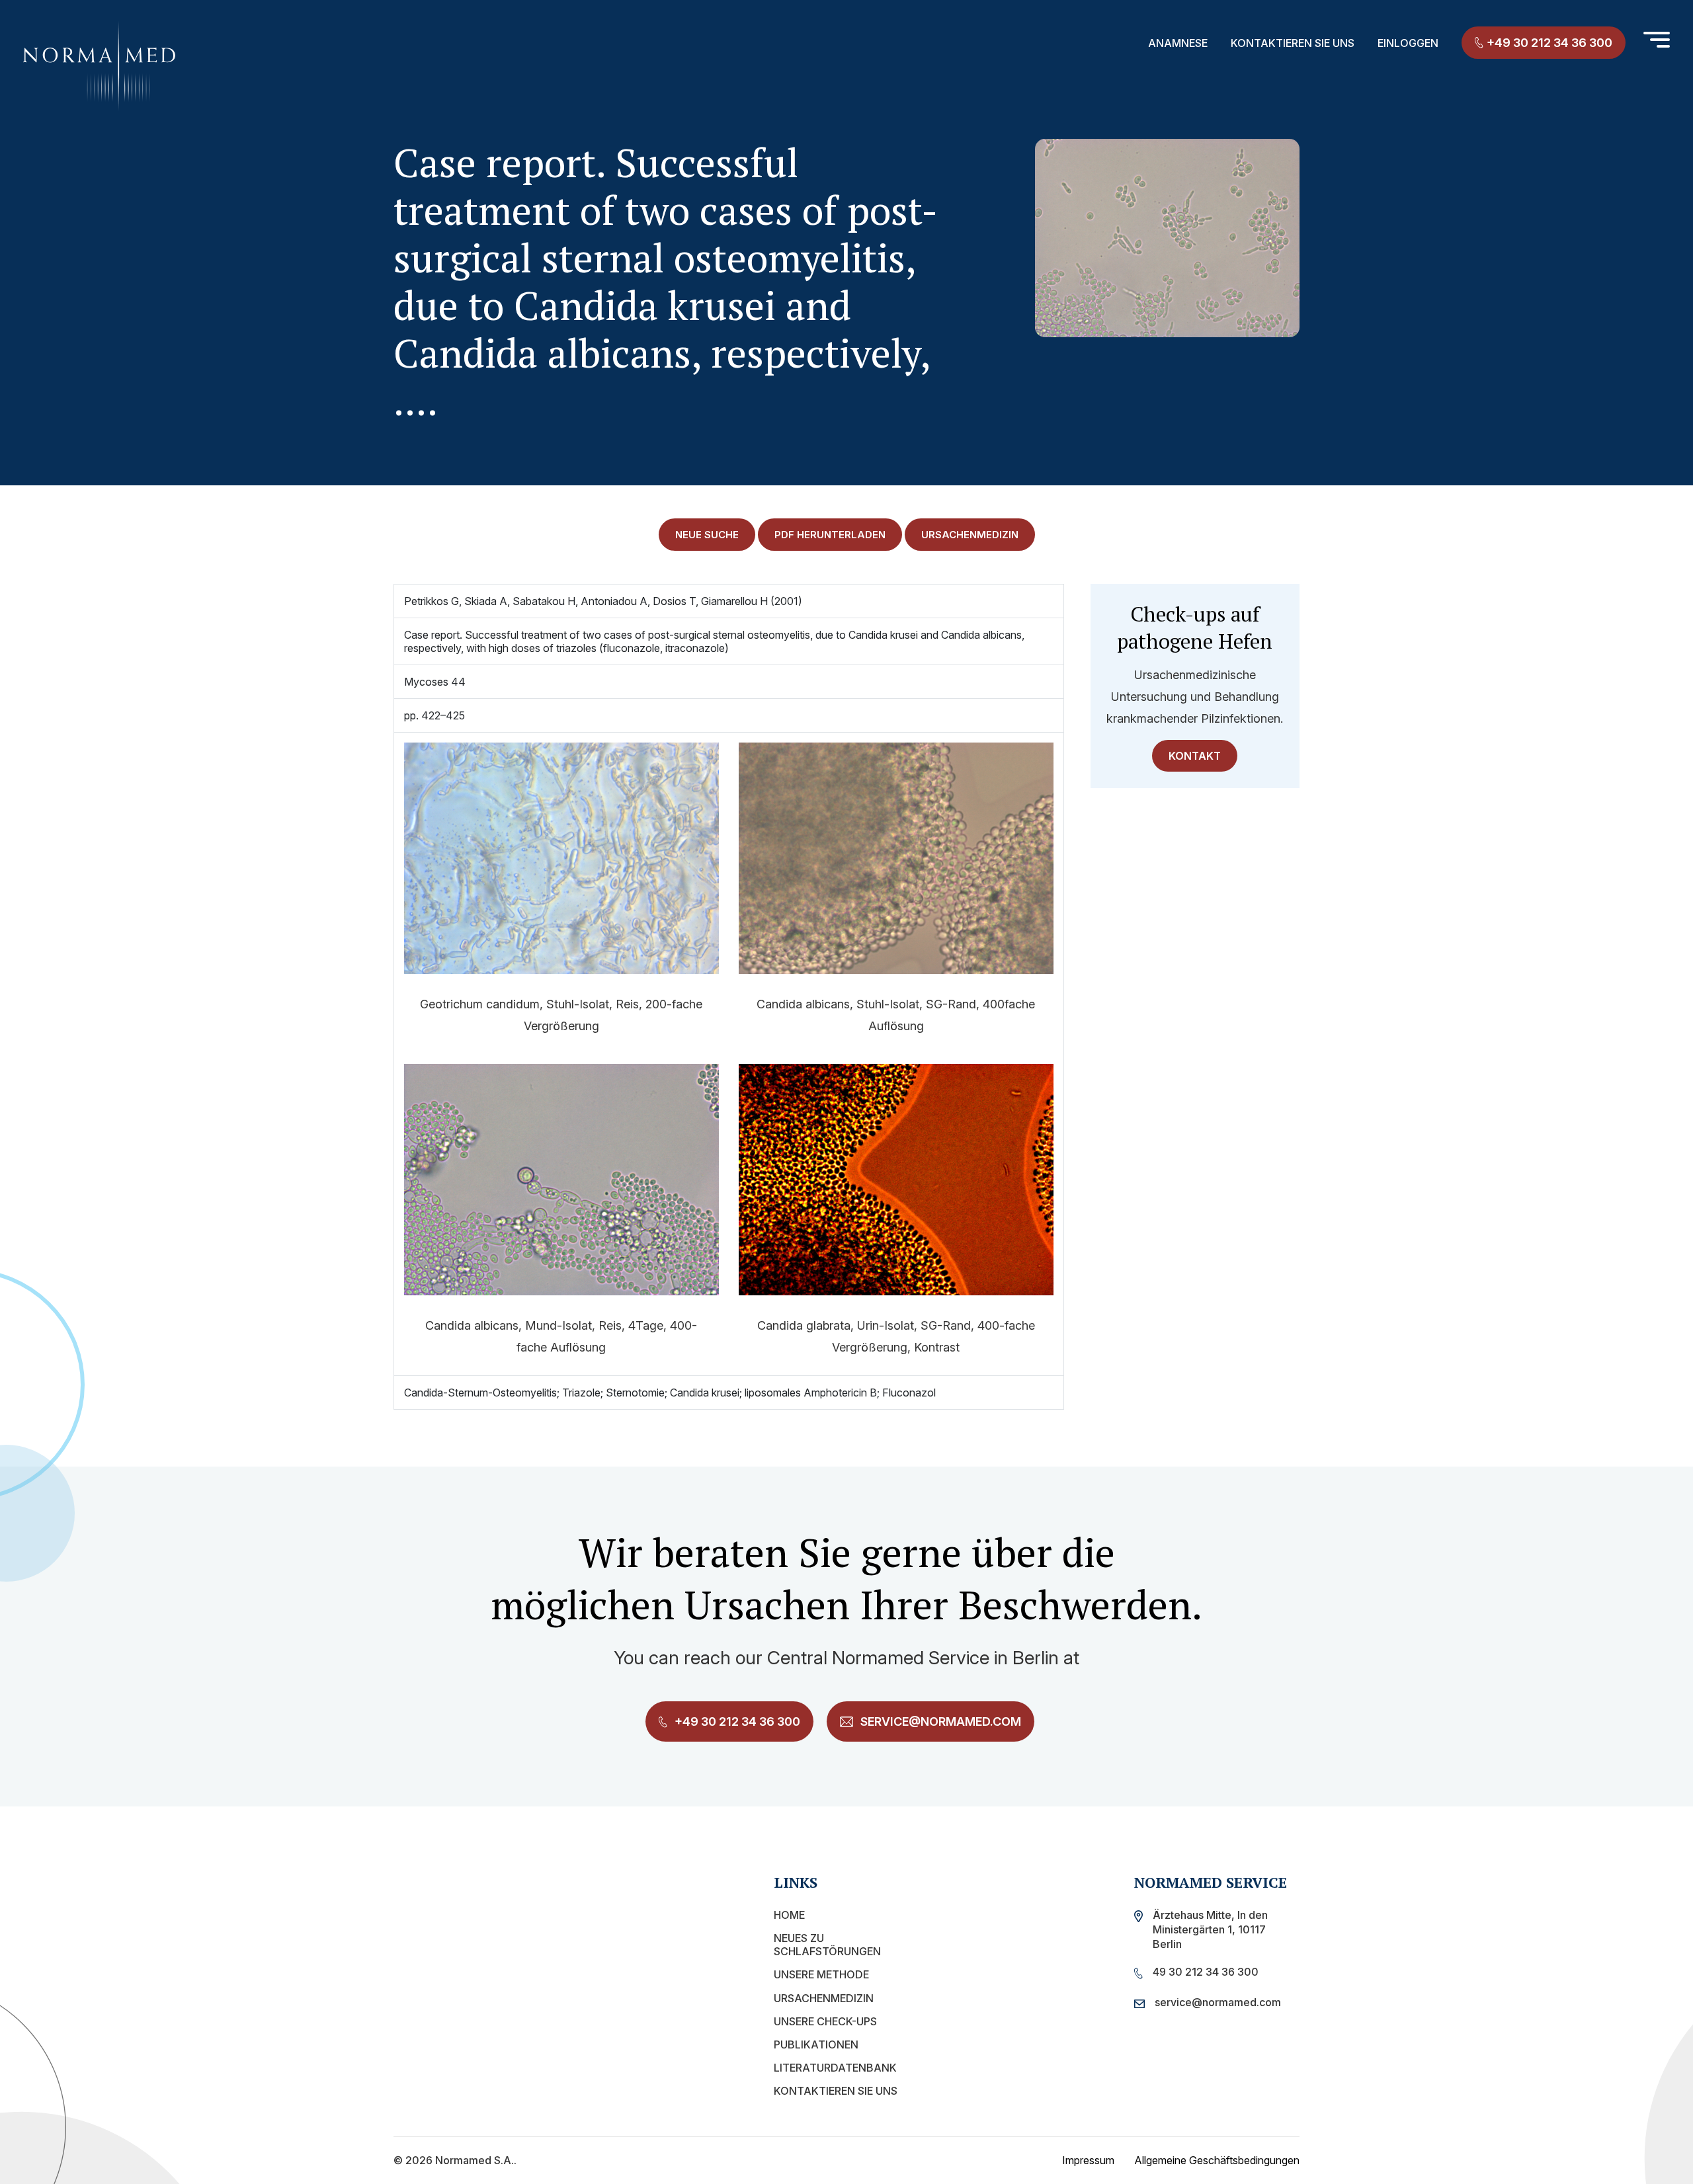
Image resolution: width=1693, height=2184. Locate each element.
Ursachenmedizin (824, 1998)
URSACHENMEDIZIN (970, 535)
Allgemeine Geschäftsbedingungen (1217, 2160)
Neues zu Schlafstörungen (827, 1945)
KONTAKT (1195, 756)
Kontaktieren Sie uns (1293, 43)
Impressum (1088, 2160)
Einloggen (1408, 43)
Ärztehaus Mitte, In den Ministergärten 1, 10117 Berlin (1210, 1929)
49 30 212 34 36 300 (1206, 1972)
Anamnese (1178, 43)
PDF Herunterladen (830, 535)
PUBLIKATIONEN (816, 2044)
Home (789, 1915)
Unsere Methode (821, 1974)
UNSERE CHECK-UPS (825, 2021)
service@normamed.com (939, 1721)
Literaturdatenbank (835, 2068)
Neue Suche (707, 535)
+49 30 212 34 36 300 (1549, 43)
